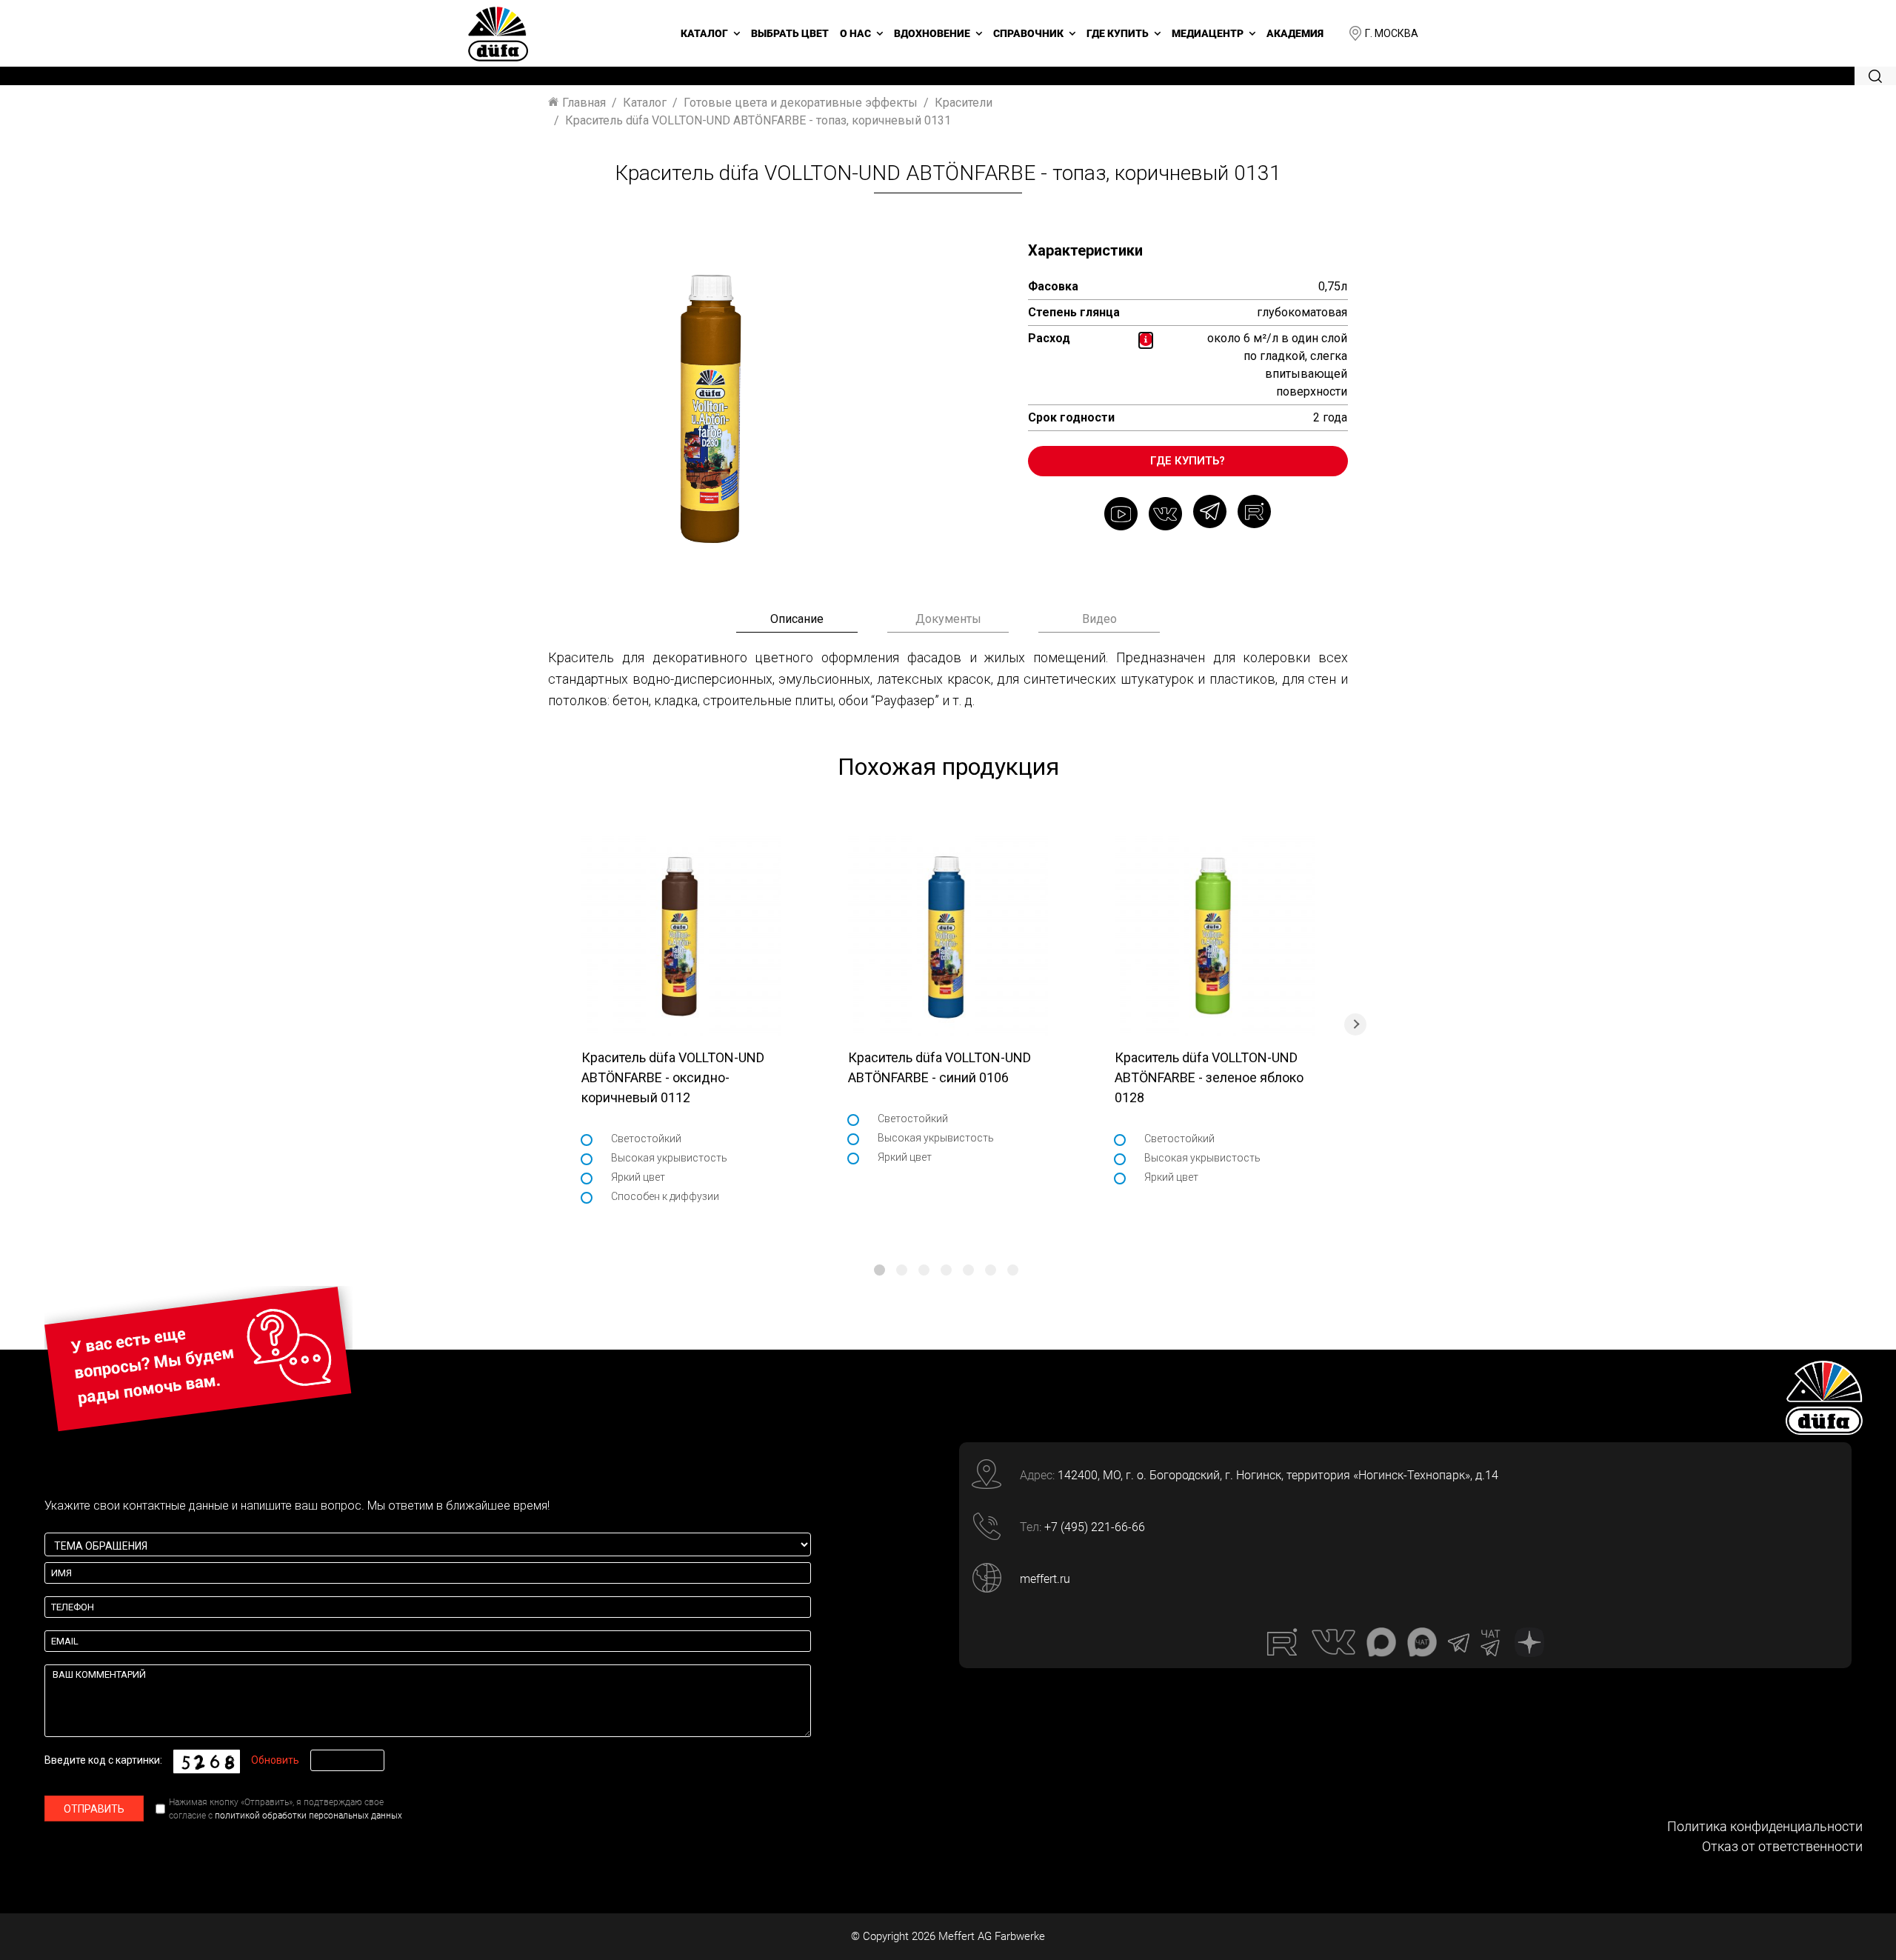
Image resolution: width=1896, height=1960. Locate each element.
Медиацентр (1208, 33)
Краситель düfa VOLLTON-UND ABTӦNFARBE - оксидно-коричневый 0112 (673, 1077)
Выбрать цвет (790, 33)
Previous (541, 1024)
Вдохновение (932, 33)
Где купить (1118, 33)
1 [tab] (879, 1270)
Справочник (1028, 33)
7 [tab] (1013, 1270)
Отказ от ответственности (1782, 1846)
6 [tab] (991, 1270)
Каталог (704, 33)
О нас (855, 33)
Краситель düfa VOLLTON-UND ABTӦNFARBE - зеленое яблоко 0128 (1209, 1077)
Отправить (94, 1809)
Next (1355, 1024)
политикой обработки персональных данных (308, 1816)
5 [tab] (968, 1270)
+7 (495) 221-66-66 (1095, 1527)
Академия (1295, 33)
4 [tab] (946, 1270)
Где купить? (1188, 461)
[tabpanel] (681, 1024)
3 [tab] (924, 1270)
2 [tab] (902, 1270)
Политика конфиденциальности (1765, 1826)
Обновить (275, 1760)
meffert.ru (1045, 1579)
